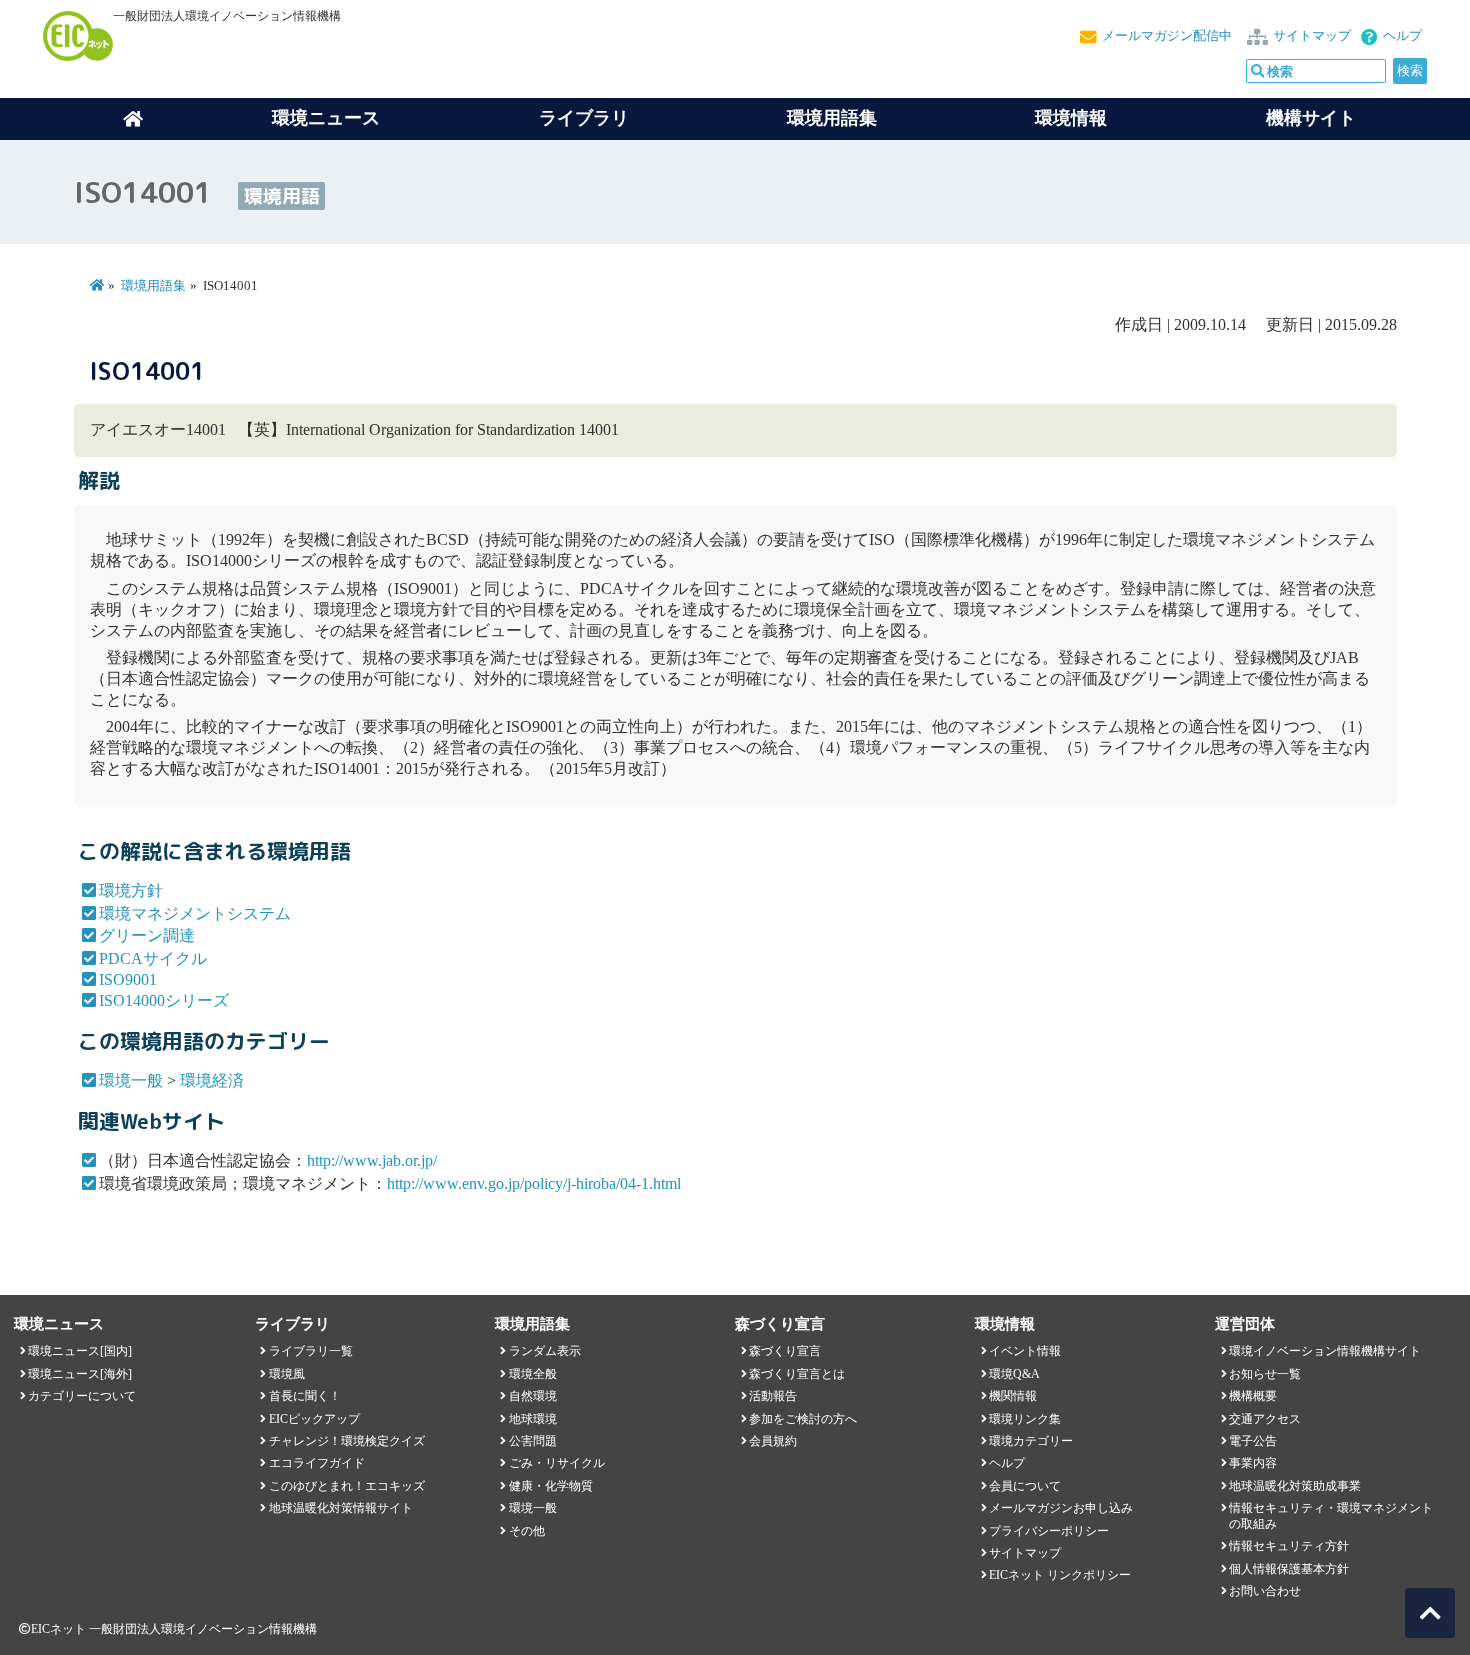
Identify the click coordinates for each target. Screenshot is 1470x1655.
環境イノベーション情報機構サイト (1325, 1351)
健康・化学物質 (551, 1486)
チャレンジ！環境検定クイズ (347, 1441)
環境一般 (131, 1080)
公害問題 (533, 1441)
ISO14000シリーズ (164, 1000)
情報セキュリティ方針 (1289, 1546)
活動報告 (773, 1396)
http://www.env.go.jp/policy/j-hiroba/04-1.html (534, 1183)
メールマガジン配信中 (1167, 36)
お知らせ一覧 (1265, 1374)
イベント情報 (1025, 1351)
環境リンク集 (1025, 1419)
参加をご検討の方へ (803, 1419)
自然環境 (533, 1396)
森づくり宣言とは (797, 1374)
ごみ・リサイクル (557, 1463)
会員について (1025, 1486)
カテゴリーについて (82, 1396)
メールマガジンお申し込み (1061, 1508)
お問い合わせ (1265, 1591)
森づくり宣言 (785, 1351)
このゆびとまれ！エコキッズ (347, 1486)
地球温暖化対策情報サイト (341, 1508)
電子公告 (1253, 1441)
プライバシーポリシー (1049, 1531)
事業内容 (1253, 1463)
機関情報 (1013, 1396)
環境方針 (131, 890)
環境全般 (533, 1374)
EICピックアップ (314, 1419)
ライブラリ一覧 (311, 1351)
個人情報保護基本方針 (1289, 1569)
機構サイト (1311, 118)
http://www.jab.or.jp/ (372, 1160)
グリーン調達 (147, 935)
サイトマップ (1312, 36)
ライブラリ (584, 118)
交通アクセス (1265, 1419)
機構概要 (1253, 1396)
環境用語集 (832, 118)
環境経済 (212, 1080)
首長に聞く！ (305, 1396)
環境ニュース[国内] (80, 1351)
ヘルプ (1402, 36)
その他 (527, 1531)
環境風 (287, 1374)
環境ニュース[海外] (80, 1374)
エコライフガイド (317, 1463)
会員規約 (773, 1441)
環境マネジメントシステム (195, 913)
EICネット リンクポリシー (1060, 1575)
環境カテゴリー (1031, 1441)
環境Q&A (1014, 1374)
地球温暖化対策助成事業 (1295, 1486)
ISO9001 (128, 979)
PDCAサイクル (153, 958)
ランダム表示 (545, 1351)
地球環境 (533, 1419)
